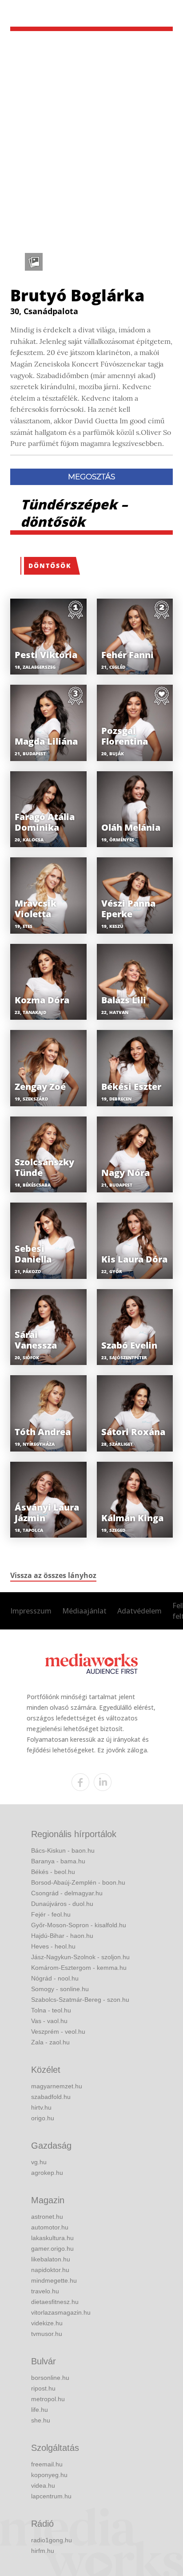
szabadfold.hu (51, 2097)
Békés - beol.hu (53, 1872)
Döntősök (50, 566)
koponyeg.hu (49, 2475)
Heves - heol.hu (53, 1946)
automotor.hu (50, 2227)
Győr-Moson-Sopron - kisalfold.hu (79, 1925)
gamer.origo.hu (52, 2249)
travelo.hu (45, 2291)
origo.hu (43, 2118)
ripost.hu (43, 2388)
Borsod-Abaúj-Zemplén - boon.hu (78, 1882)
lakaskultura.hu (52, 2238)
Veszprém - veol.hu (58, 2032)
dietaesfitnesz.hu (55, 2302)
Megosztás (91, 477)
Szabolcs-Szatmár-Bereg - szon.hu (80, 2000)
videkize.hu (47, 2323)
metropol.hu (48, 2399)
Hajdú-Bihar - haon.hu (62, 1936)
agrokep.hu (47, 2173)
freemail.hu (47, 2464)
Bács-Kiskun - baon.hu (63, 1850)
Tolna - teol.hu (51, 2010)
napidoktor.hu (50, 2270)
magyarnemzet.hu (57, 2086)
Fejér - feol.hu (51, 1914)
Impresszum (31, 1611)
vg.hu (39, 2162)
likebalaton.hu (51, 2259)
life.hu (40, 2410)
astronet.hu (47, 2217)
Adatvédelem (139, 1611)
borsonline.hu (50, 2378)
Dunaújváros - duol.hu (62, 1904)
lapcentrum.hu (51, 2496)
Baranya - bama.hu (58, 1861)
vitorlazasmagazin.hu (61, 2312)
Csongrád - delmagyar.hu (67, 1893)
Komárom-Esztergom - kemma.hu (79, 1968)
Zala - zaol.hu (50, 2042)
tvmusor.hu (47, 2334)
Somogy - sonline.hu (60, 1989)
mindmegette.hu (54, 2280)
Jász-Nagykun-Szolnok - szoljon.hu (80, 1957)
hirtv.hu (41, 2107)
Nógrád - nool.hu (55, 1978)
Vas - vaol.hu (49, 2021)
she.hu (41, 2420)
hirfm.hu (43, 2551)
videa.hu (43, 2485)
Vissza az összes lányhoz (53, 1575)
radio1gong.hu (52, 2540)
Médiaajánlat (84, 1611)
